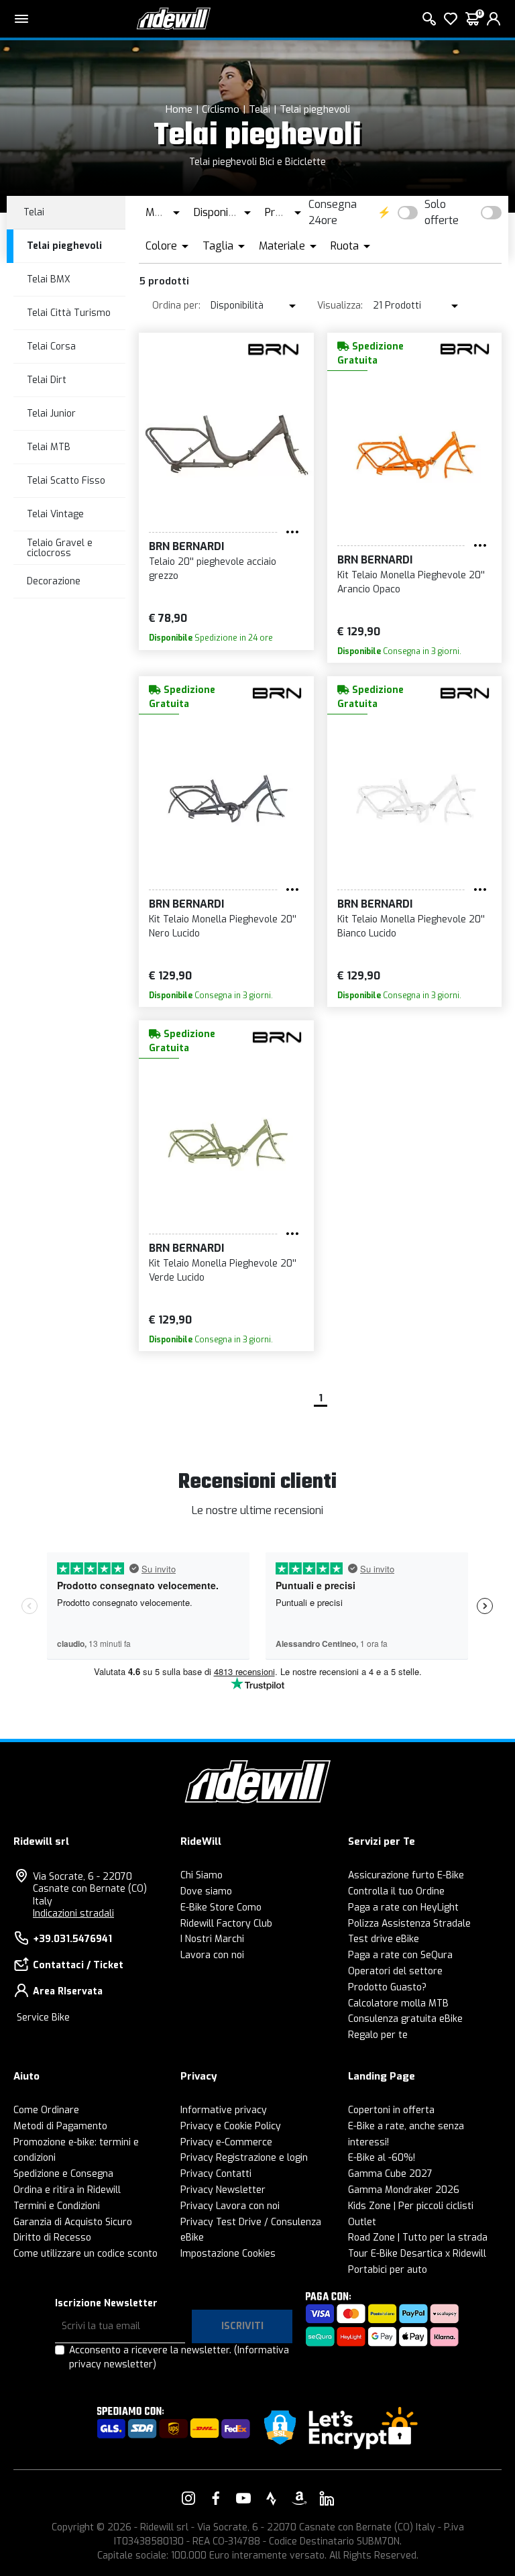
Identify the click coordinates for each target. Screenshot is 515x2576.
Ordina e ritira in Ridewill (67, 2190)
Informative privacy (224, 2110)
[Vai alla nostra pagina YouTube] (243, 2498)
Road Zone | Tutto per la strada (418, 2238)
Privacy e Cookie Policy (231, 2126)
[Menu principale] (21, 19)
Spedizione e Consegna (63, 2174)
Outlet (362, 2222)
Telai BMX (49, 279)
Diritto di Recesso (52, 2238)
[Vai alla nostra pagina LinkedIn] (327, 2498)
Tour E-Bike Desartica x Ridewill (417, 2254)
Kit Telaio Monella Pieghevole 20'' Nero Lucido (223, 926)
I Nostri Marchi (212, 1939)
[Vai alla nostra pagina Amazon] (299, 2498)
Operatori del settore (395, 1971)
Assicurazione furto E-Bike (406, 1875)
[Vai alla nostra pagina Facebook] (216, 2498)
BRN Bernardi (186, 546)
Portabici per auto (388, 2270)
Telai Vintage (55, 514)
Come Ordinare (46, 2110)
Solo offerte (442, 212)
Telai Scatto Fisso (66, 481)
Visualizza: (340, 306)
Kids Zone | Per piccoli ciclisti (411, 2206)
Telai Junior (51, 414)
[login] (494, 19)
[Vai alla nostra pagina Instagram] (188, 2498)
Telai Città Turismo (69, 313)
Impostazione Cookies (228, 2254)
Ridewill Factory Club (226, 1924)
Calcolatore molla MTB (398, 2003)
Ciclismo (221, 109)
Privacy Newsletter (223, 2190)
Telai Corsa (51, 346)
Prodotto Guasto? (387, 1987)
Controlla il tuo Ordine (396, 1891)
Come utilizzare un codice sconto (85, 2254)
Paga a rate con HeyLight (403, 1908)
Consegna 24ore (333, 212)
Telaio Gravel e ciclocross (60, 548)
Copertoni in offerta (391, 2110)
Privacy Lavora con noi (230, 2206)
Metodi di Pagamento (60, 2126)
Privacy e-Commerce (226, 2142)
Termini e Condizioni (57, 2206)
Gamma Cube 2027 (390, 2174)
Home (179, 109)
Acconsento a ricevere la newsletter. (179, 2357)
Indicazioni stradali (73, 1914)
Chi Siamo (202, 1875)
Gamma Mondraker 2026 (404, 2190)
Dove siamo (206, 1891)
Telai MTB (49, 447)
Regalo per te (378, 2035)
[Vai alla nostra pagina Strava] (272, 2498)
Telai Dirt (47, 380)
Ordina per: (176, 306)
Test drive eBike (384, 1939)
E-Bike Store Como (221, 1908)
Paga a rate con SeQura (400, 1955)
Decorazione (54, 581)
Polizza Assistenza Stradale (409, 1924)
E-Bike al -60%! (382, 2158)
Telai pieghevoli (315, 109)
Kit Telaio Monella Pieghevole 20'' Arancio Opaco (411, 582)
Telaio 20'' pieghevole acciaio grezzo (213, 569)
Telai (260, 109)
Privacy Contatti (216, 2174)
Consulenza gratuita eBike (405, 2019)
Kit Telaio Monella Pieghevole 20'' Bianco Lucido (411, 926)
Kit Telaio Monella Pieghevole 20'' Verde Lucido (223, 1271)
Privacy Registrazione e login (244, 2158)
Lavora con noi (212, 1955)
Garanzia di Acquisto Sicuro (73, 2222)
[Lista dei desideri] (451, 19)
